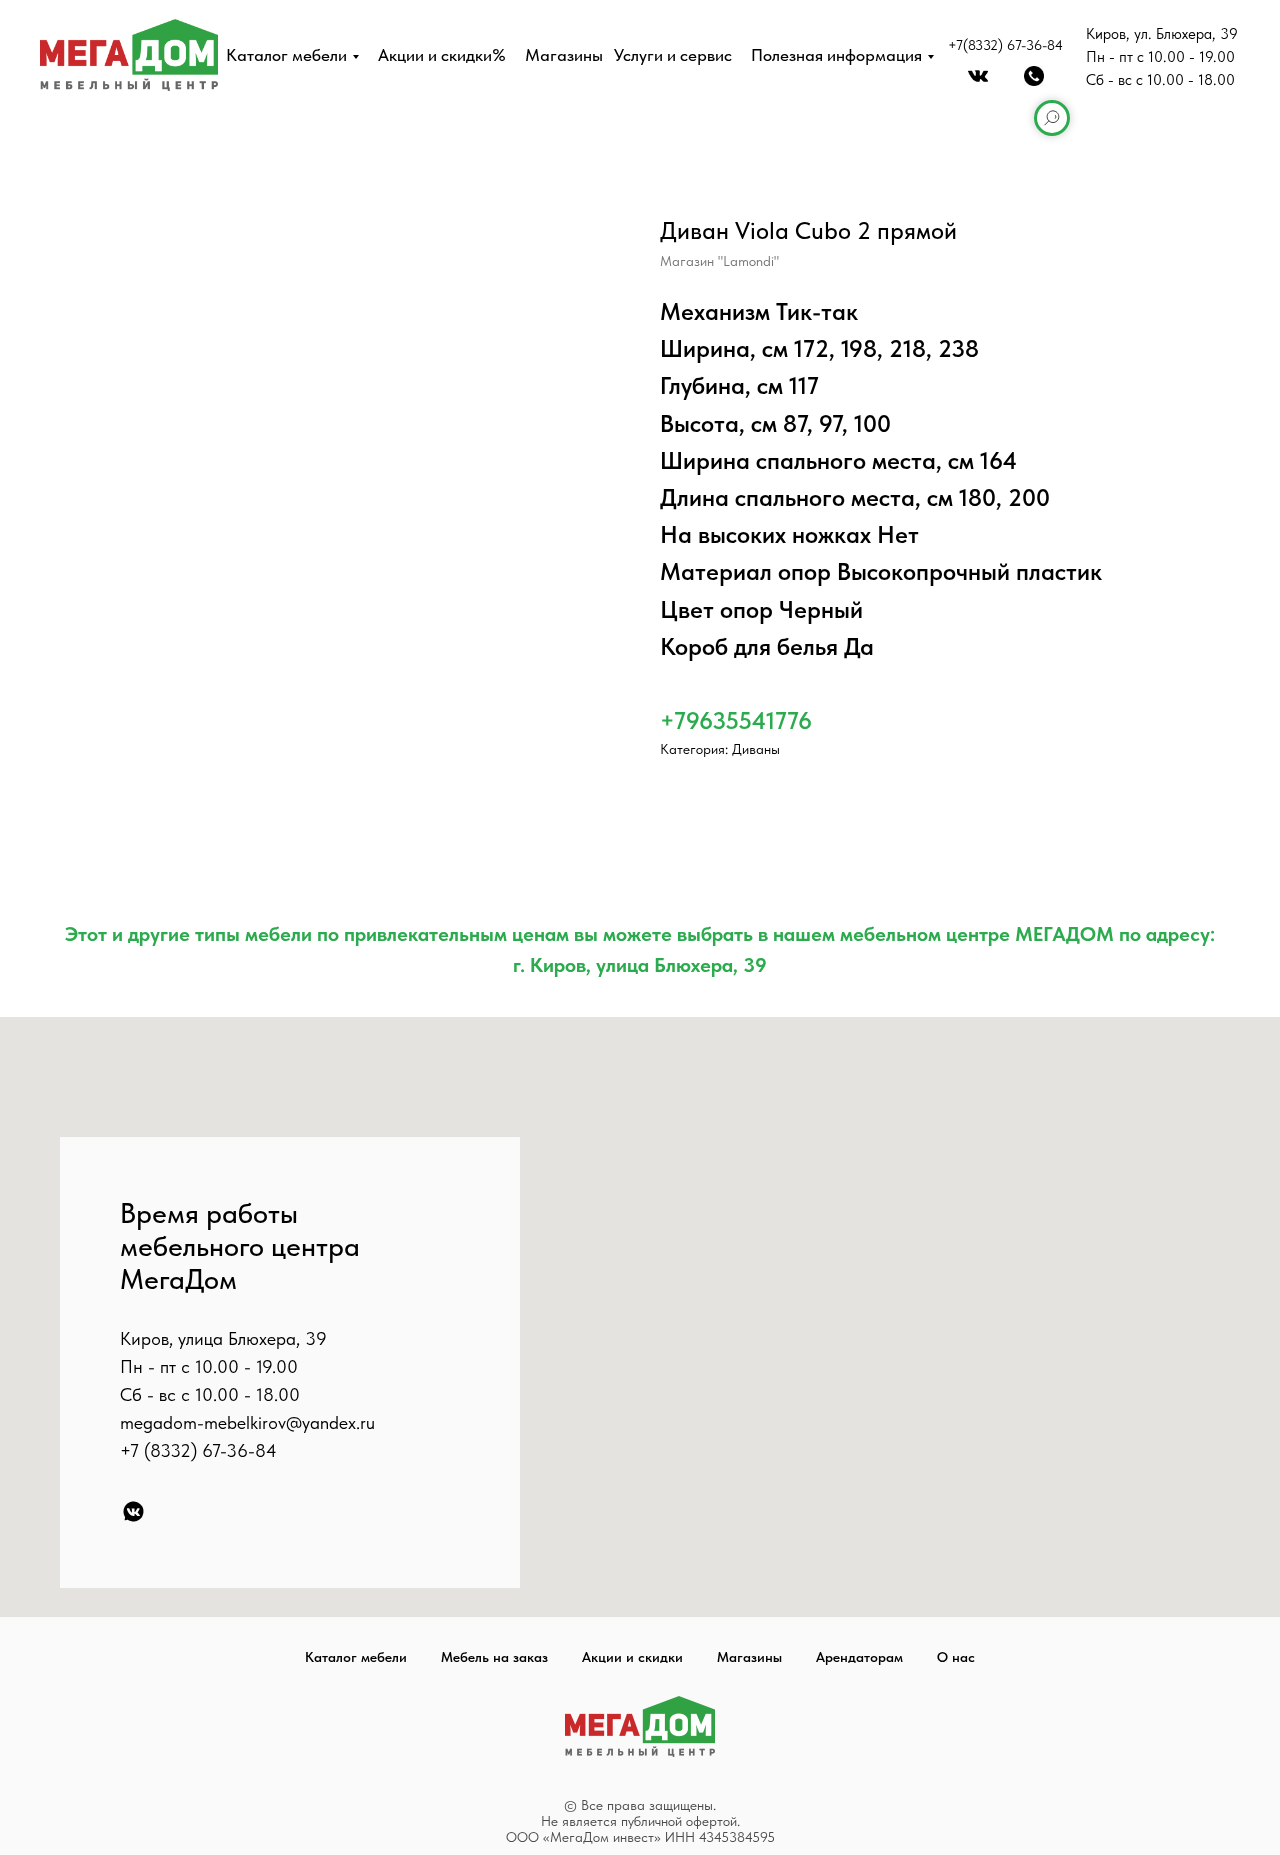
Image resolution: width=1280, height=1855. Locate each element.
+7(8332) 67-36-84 (1005, 45)
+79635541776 (736, 720)
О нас (956, 1657)
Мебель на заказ (494, 1657)
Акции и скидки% (442, 55)
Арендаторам (859, 1657)
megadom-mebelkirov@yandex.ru (247, 1422)
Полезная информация (836, 55)
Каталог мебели (286, 55)
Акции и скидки (632, 1657)
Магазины (564, 55)
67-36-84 (239, 1450)
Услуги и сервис (673, 55)
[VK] (133, 1511)
